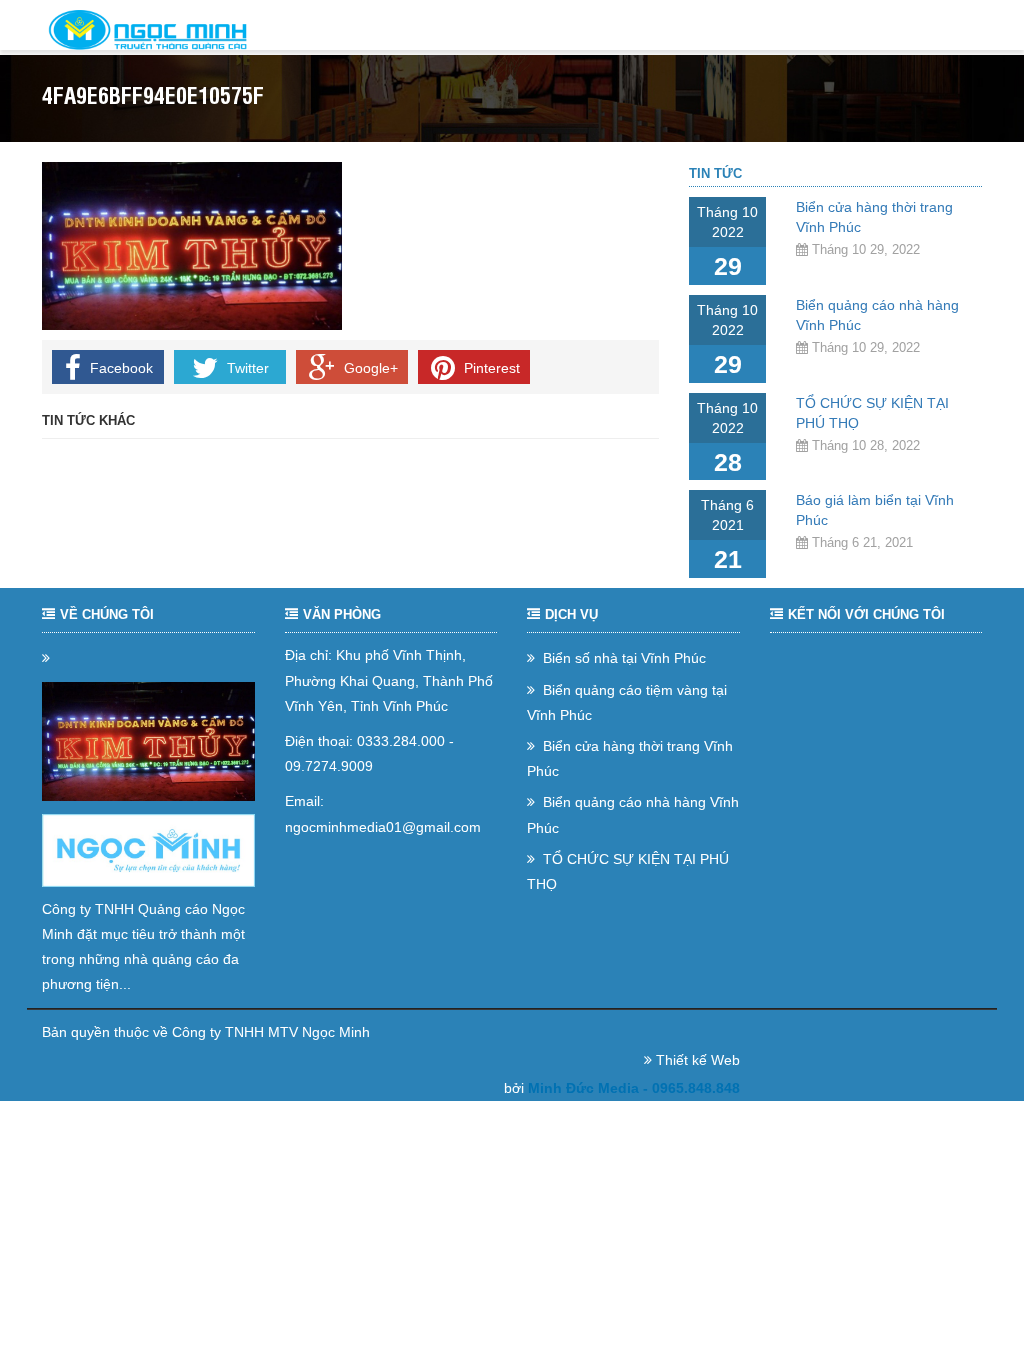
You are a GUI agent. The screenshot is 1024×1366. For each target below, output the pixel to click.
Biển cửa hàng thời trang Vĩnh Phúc (630, 758)
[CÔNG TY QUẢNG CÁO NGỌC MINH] (148, 30)
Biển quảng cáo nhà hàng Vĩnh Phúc (633, 814)
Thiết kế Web (698, 1060)
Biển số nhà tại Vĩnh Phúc (622, 658)
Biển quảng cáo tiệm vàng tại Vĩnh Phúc (627, 702)
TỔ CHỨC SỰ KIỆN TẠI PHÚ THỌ (628, 871)
